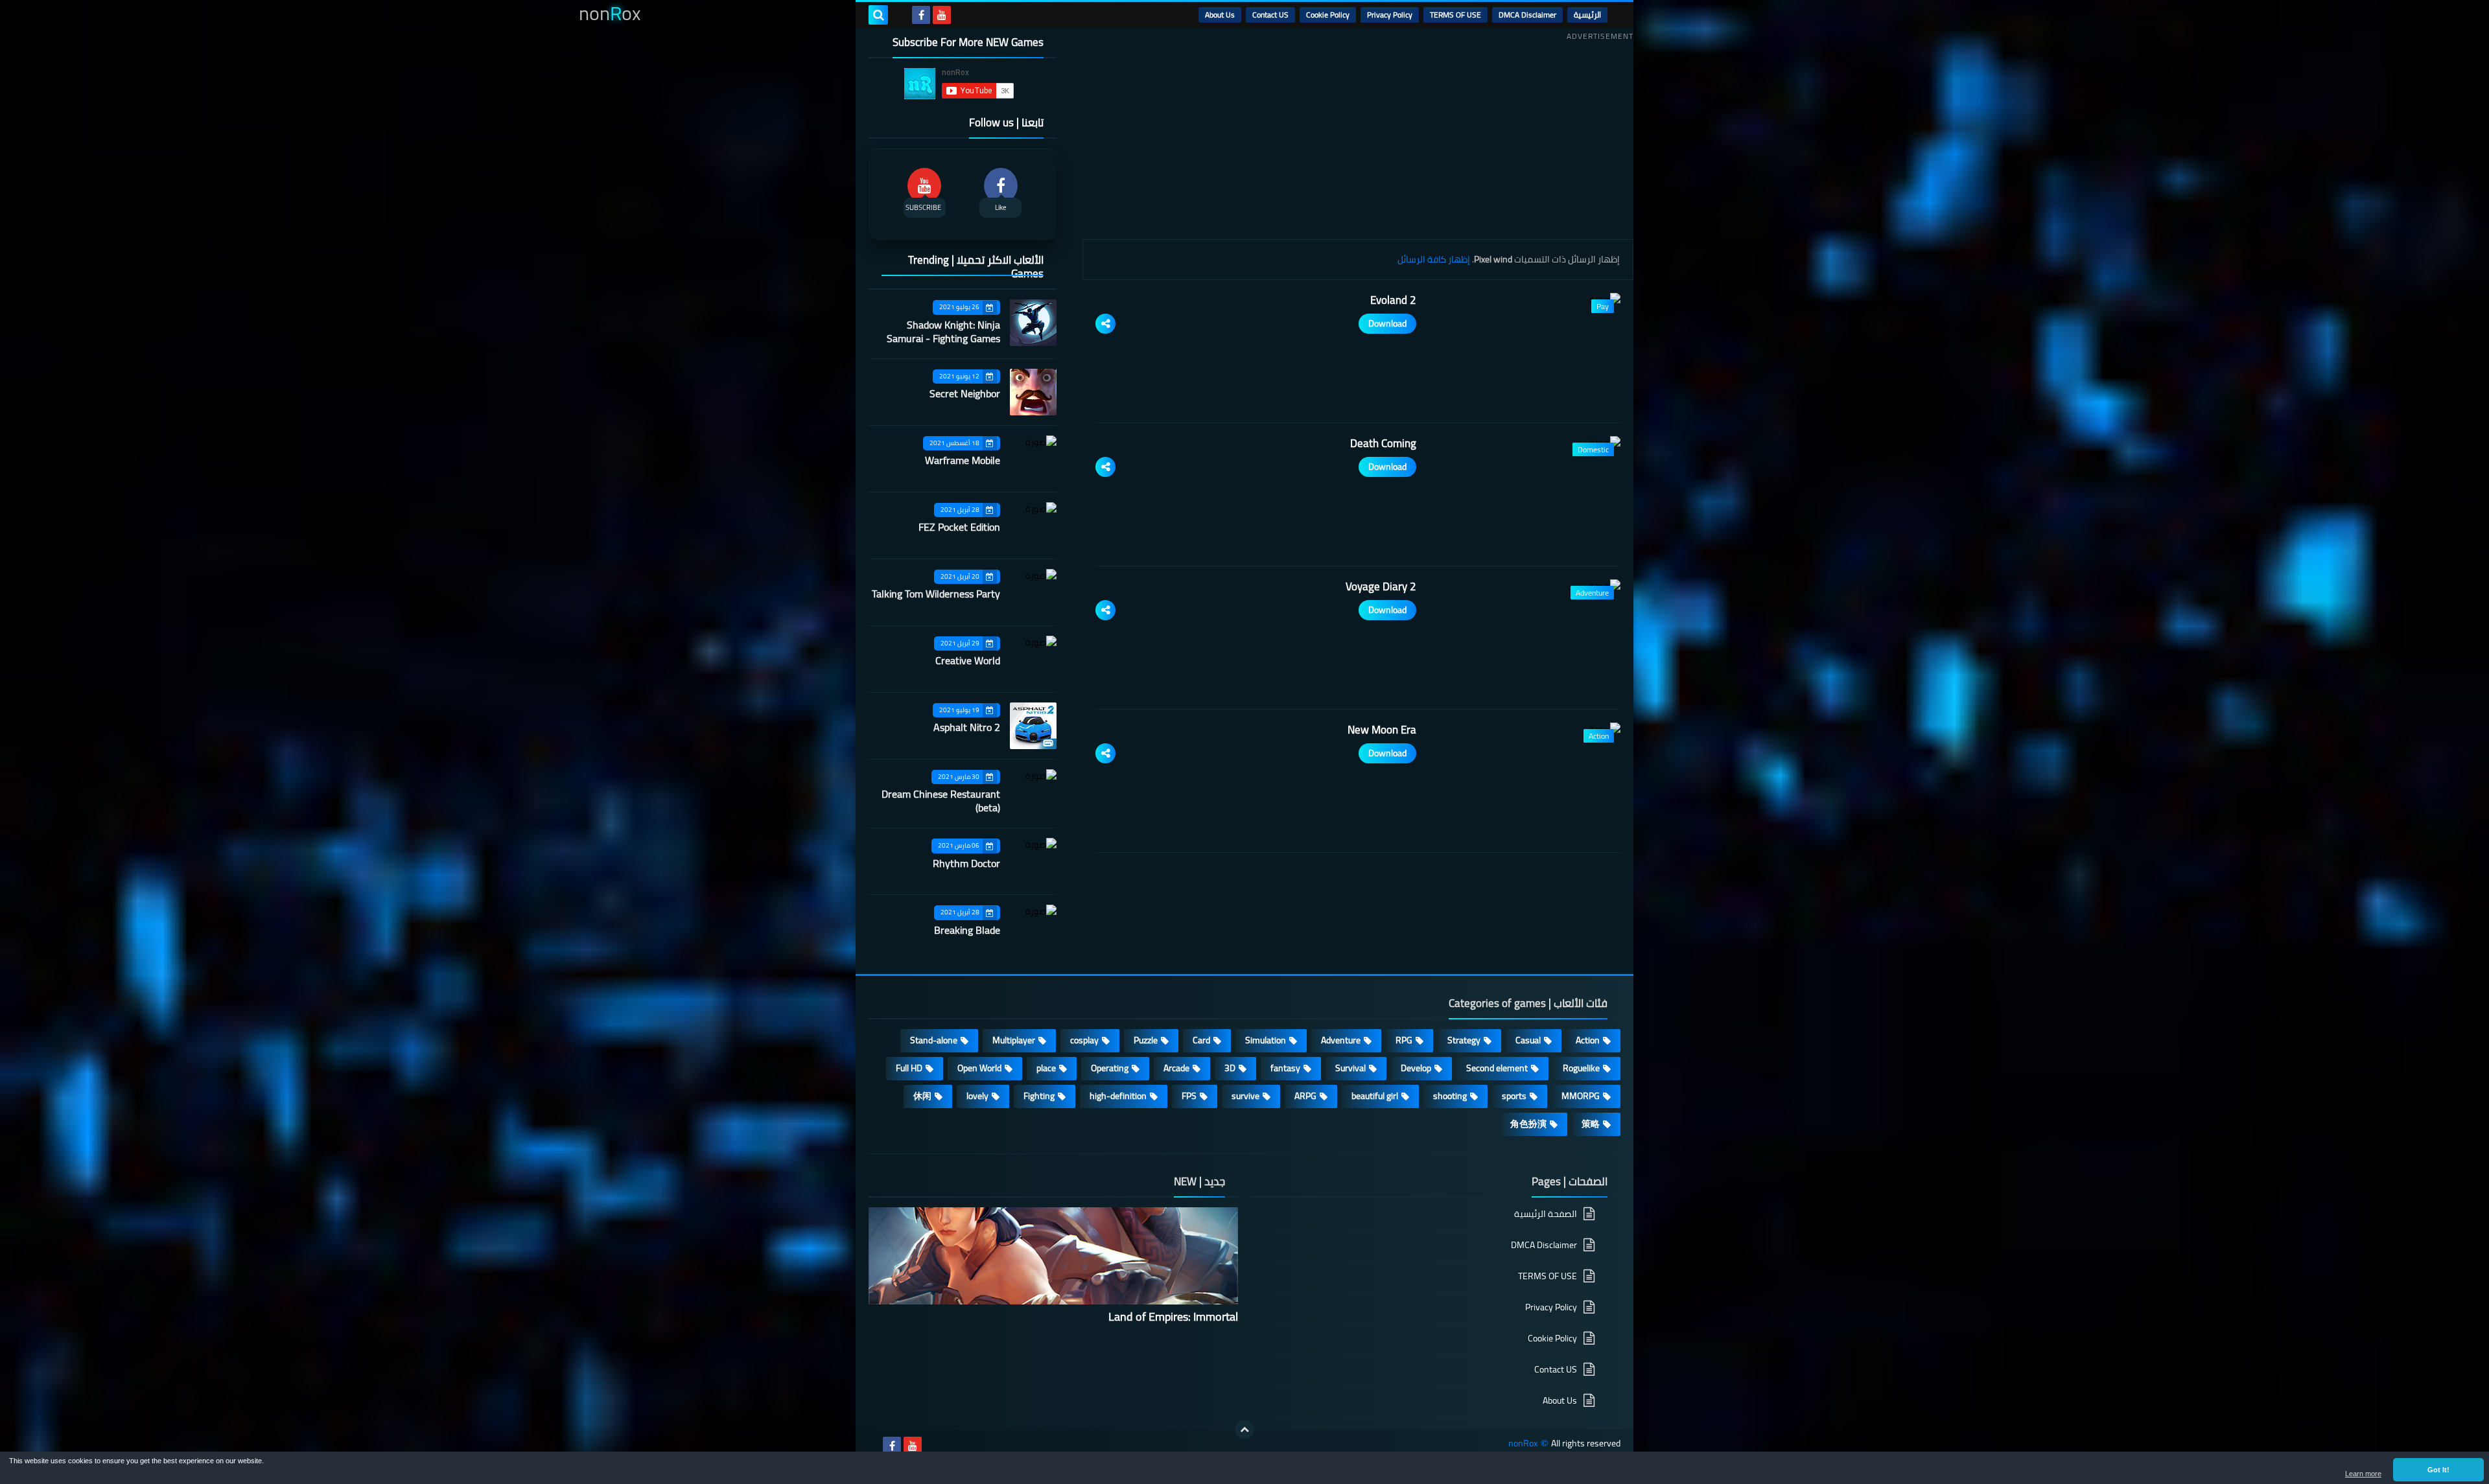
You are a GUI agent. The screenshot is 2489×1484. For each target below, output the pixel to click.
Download (1387, 323)
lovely (977, 1096)
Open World (979, 1068)
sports (1514, 1096)
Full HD (909, 1068)
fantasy (1285, 1068)
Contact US (1270, 15)
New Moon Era (1382, 730)
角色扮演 (1528, 1124)
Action (1588, 1040)
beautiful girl (1375, 1096)
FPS (1189, 1096)
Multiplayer (1014, 1040)
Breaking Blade (967, 930)
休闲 (922, 1096)
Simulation (1266, 1040)
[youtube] (942, 15)
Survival (1350, 1068)
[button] (2438, 1470)
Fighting (1039, 1096)
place (1046, 1068)
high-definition (1118, 1096)
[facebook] (921, 15)
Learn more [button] (2363, 1474)
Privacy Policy (1390, 15)
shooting (1450, 1096)
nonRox (1523, 1443)
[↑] (1244, 1430)
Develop (1416, 1068)
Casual (1528, 1040)
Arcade (1176, 1068)
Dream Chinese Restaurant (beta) (941, 801)
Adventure (1341, 1040)
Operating (1110, 1068)
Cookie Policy (1328, 15)
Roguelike (1581, 1068)
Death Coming (1383, 443)
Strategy (1464, 1040)
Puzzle (1146, 1040)
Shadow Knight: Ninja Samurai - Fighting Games (943, 331)
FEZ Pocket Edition (959, 527)
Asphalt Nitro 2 (967, 727)
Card (1201, 1040)
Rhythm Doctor (966, 863)
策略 (1591, 1124)
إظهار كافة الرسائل (1434, 259)
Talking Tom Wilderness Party (936, 594)
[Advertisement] (1358, 135)
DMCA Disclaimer (1527, 15)
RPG (1404, 1040)
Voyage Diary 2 (1381, 586)
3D (1230, 1068)
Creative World (968, 660)
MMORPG (1581, 1096)
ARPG (1305, 1096)
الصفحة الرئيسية (1546, 1215)
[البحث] (878, 15)
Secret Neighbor (965, 393)
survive (1245, 1096)
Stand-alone (934, 1040)
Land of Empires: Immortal (1173, 1316)
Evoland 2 (1393, 300)
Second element (1497, 1068)
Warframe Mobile (963, 460)
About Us (1220, 15)
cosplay (1084, 1040)
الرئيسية (1587, 15)
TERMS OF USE (1455, 15)
